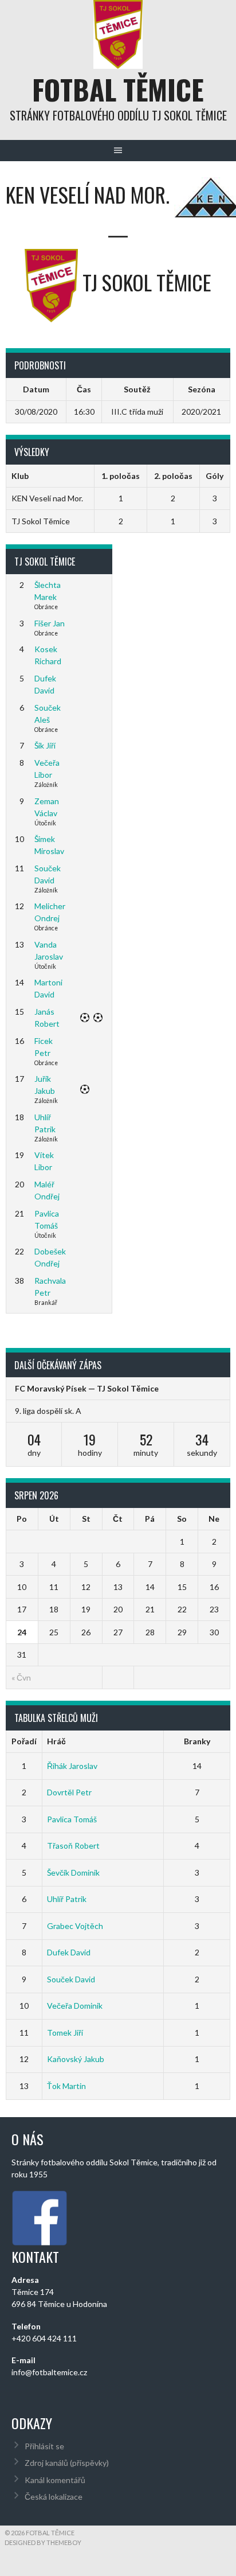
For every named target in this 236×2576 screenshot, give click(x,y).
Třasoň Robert (73, 1846)
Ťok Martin (66, 2086)
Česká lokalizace (54, 2497)
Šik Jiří (45, 745)
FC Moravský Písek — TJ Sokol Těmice (87, 1388)
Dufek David (69, 1952)
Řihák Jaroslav (72, 1766)
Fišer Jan (50, 623)
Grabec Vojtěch (75, 1926)
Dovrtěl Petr (69, 1792)
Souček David (71, 1979)
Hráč (56, 1741)
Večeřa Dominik (75, 2006)
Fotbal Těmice (118, 89)
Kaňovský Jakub (76, 2059)
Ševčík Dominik (73, 1872)
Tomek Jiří (65, 2033)
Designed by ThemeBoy (43, 2542)
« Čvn (21, 1677)
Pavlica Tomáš (72, 1819)
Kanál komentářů (55, 2480)
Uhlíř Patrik (67, 1899)
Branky (197, 1741)
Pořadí (24, 1741)
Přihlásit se (44, 2446)
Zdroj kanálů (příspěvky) (67, 2463)
